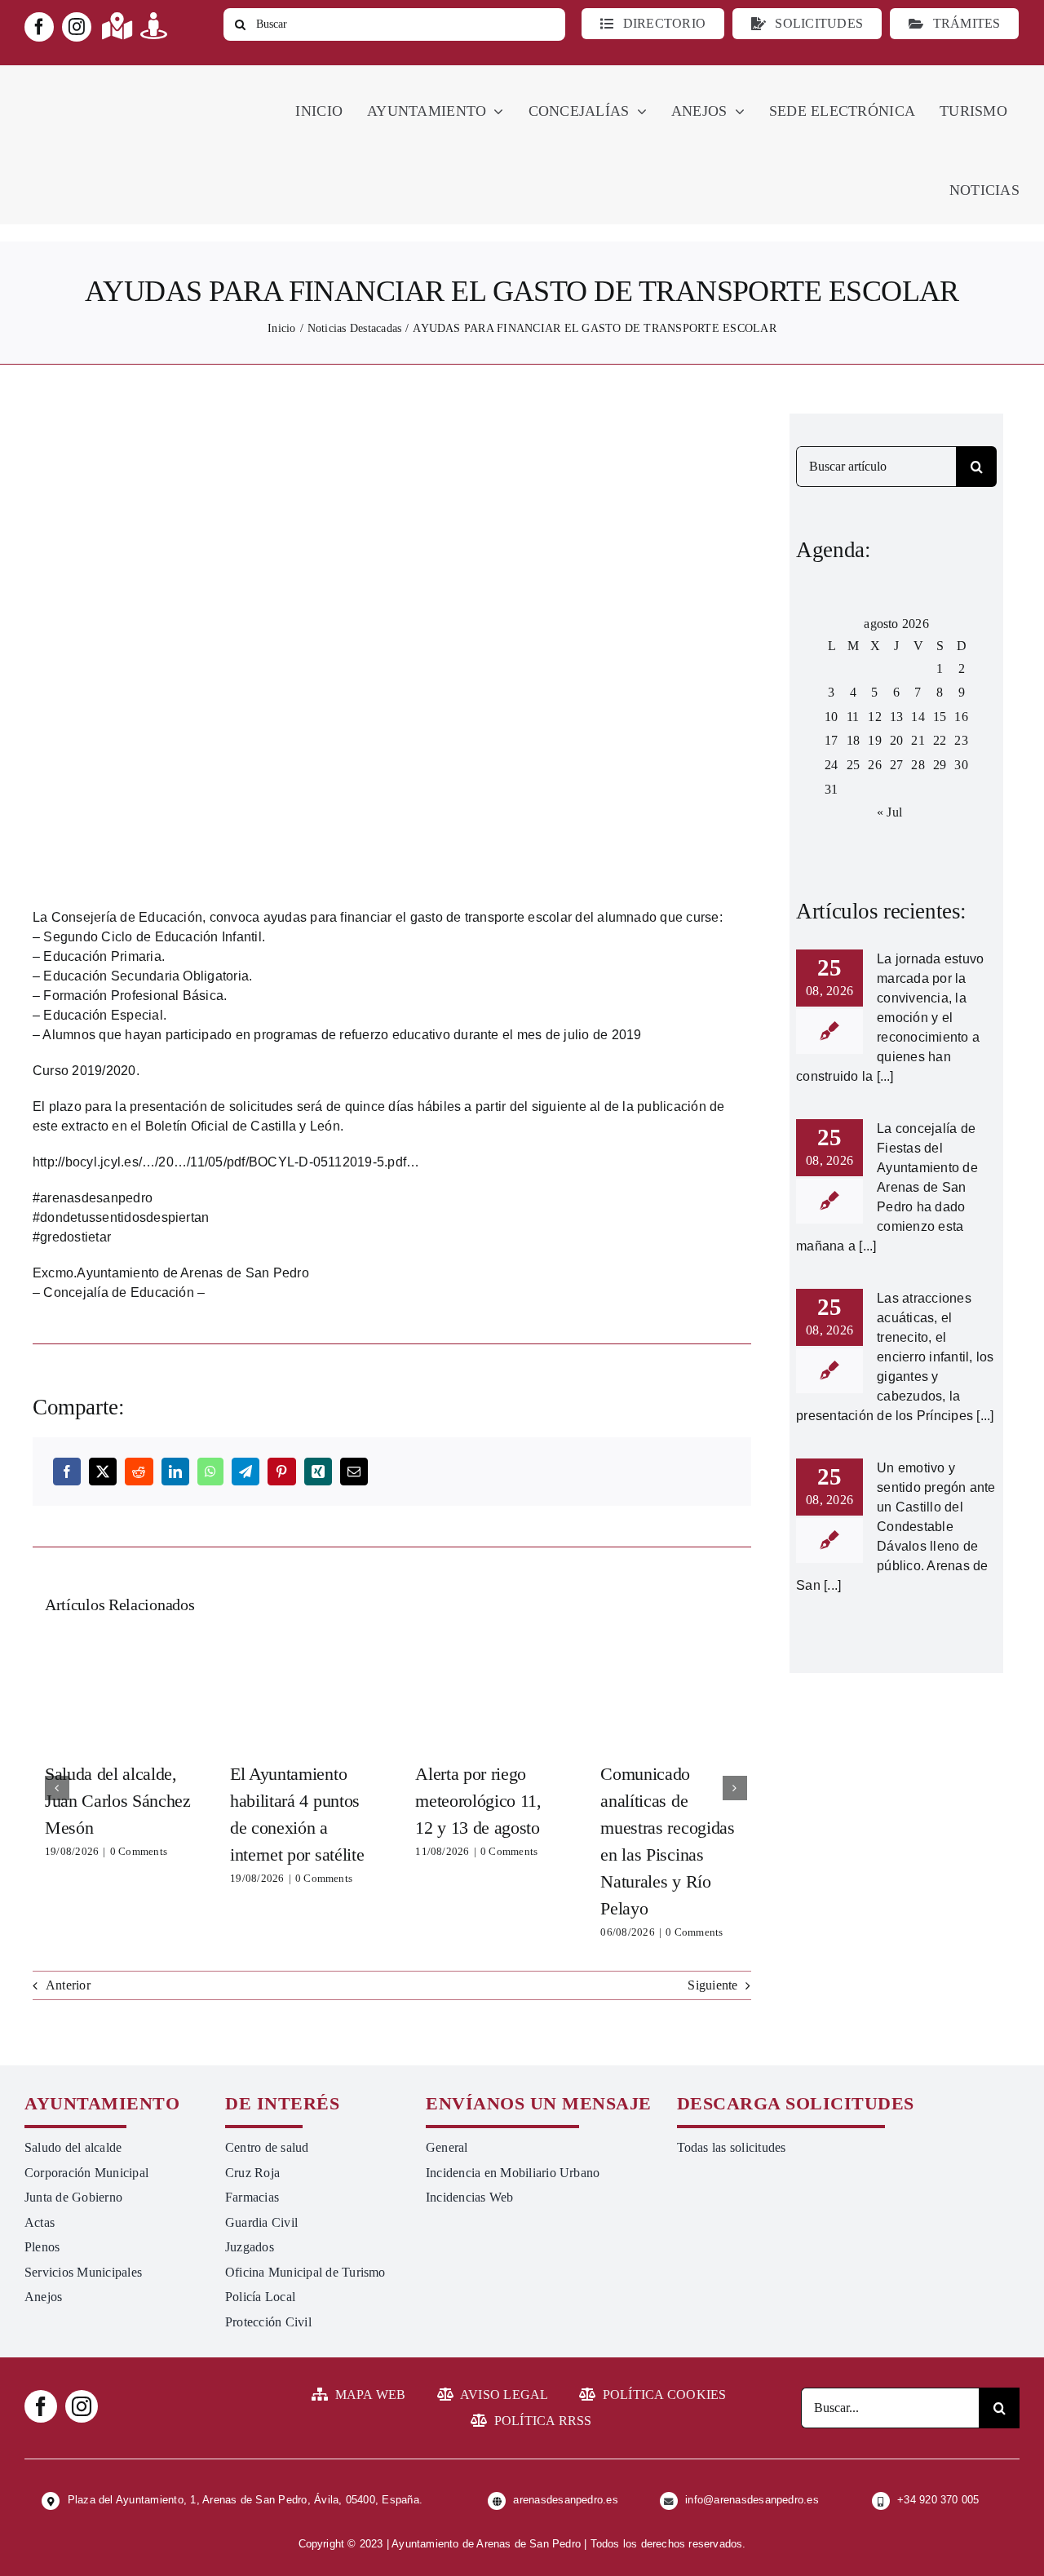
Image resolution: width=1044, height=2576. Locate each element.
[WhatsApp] (210, 1472)
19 (874, 740)
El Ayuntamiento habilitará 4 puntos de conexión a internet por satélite (303, 1692)
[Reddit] (139, 1472)
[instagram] (77, 27)
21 (918, 740)
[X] (103, 1472)
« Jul (889, 812)
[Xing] (318, 1472)
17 (831, 740)
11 (853, 717)
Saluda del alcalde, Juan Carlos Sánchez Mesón (117, 1692)
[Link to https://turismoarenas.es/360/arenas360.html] (154, 26)
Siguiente (712, 1985)
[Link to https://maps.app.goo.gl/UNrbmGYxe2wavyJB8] (117, 26)
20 (896, 740)
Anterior (68, 1985)
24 (831, 765)
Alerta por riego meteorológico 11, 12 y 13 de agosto (489, 1692)
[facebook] (39, 27)
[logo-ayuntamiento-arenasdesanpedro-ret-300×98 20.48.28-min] (128, 80)
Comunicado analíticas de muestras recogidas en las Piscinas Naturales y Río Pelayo (674, 1692)
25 (853, 765)
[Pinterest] (281, 1472)
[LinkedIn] (175, 1472)
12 (874, 717)
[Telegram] (246, 1472)
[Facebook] (67, 1472)
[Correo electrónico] (354, 1472)
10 (831, 717)
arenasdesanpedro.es (566, 2500)
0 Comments (139, 1851)
